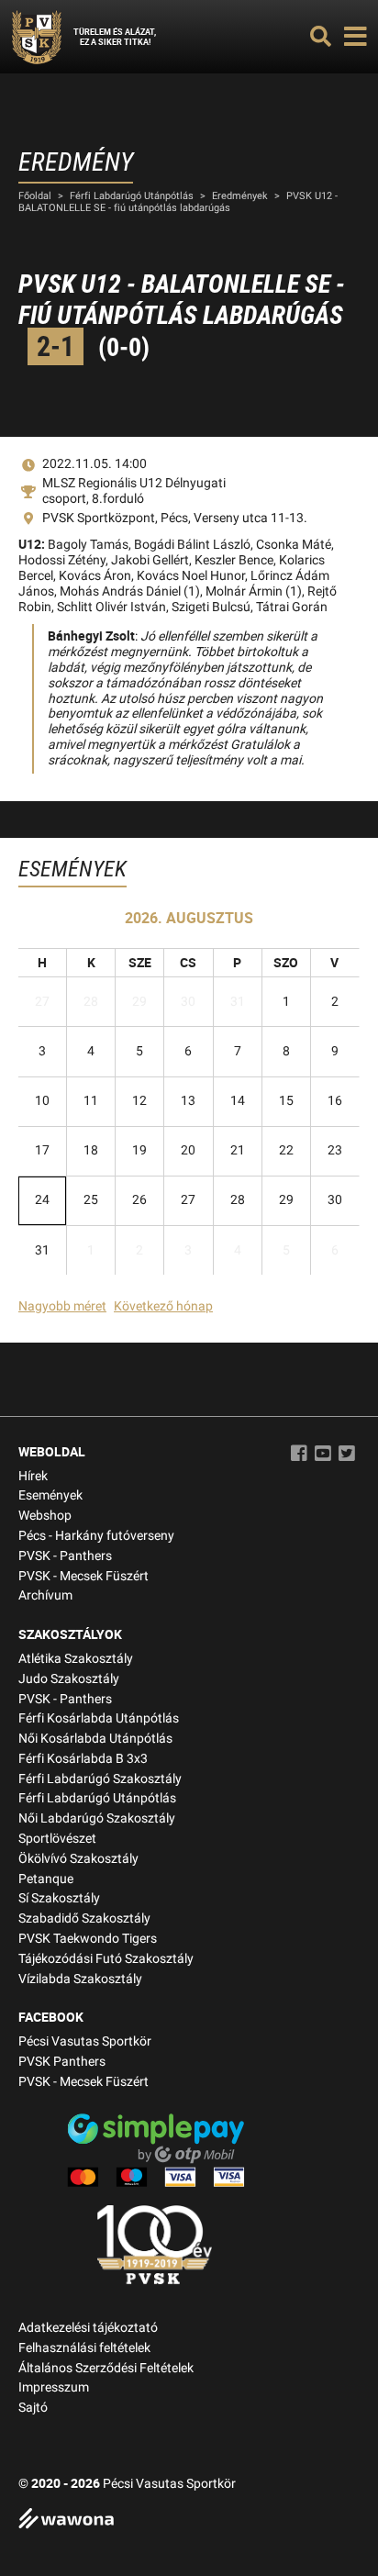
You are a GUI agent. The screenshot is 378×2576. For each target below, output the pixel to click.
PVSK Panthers (62, 2062)
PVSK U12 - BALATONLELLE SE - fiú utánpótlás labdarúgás (178, 202)
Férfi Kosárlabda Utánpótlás (99, 1718)
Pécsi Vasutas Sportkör (85, 2041)
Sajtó (33, 2408)
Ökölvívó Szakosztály (78, 1859)
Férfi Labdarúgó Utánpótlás (132, 196)
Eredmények (240, 196)
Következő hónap (163, 1306)
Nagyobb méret (62, 1306)
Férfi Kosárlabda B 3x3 (83, 1759)
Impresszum (54, 2387)
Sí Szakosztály (59, 1898)
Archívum (45, 1595)
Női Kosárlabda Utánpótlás (95, 1739)
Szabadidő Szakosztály (84, 1918)
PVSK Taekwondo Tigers (88, 1939)
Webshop (45, 1516)
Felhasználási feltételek (84, 2348)
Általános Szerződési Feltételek (106, 2368)
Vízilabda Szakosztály (80, 1979)
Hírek (33, 1476)
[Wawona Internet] (189, 2520)
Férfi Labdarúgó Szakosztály (100, 1779)
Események (50, 1495)
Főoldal (35, 196)
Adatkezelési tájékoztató (88, 2328)
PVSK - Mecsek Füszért (83, 1576)
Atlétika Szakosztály (76, 1659)
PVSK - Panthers (65, 1556)
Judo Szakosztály (69, 1679)
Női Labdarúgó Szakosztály (97, 1818)
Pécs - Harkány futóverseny (96, 1536)
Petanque (46, 1879)
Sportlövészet (57, 1839)
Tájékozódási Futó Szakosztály (106, 1959)
